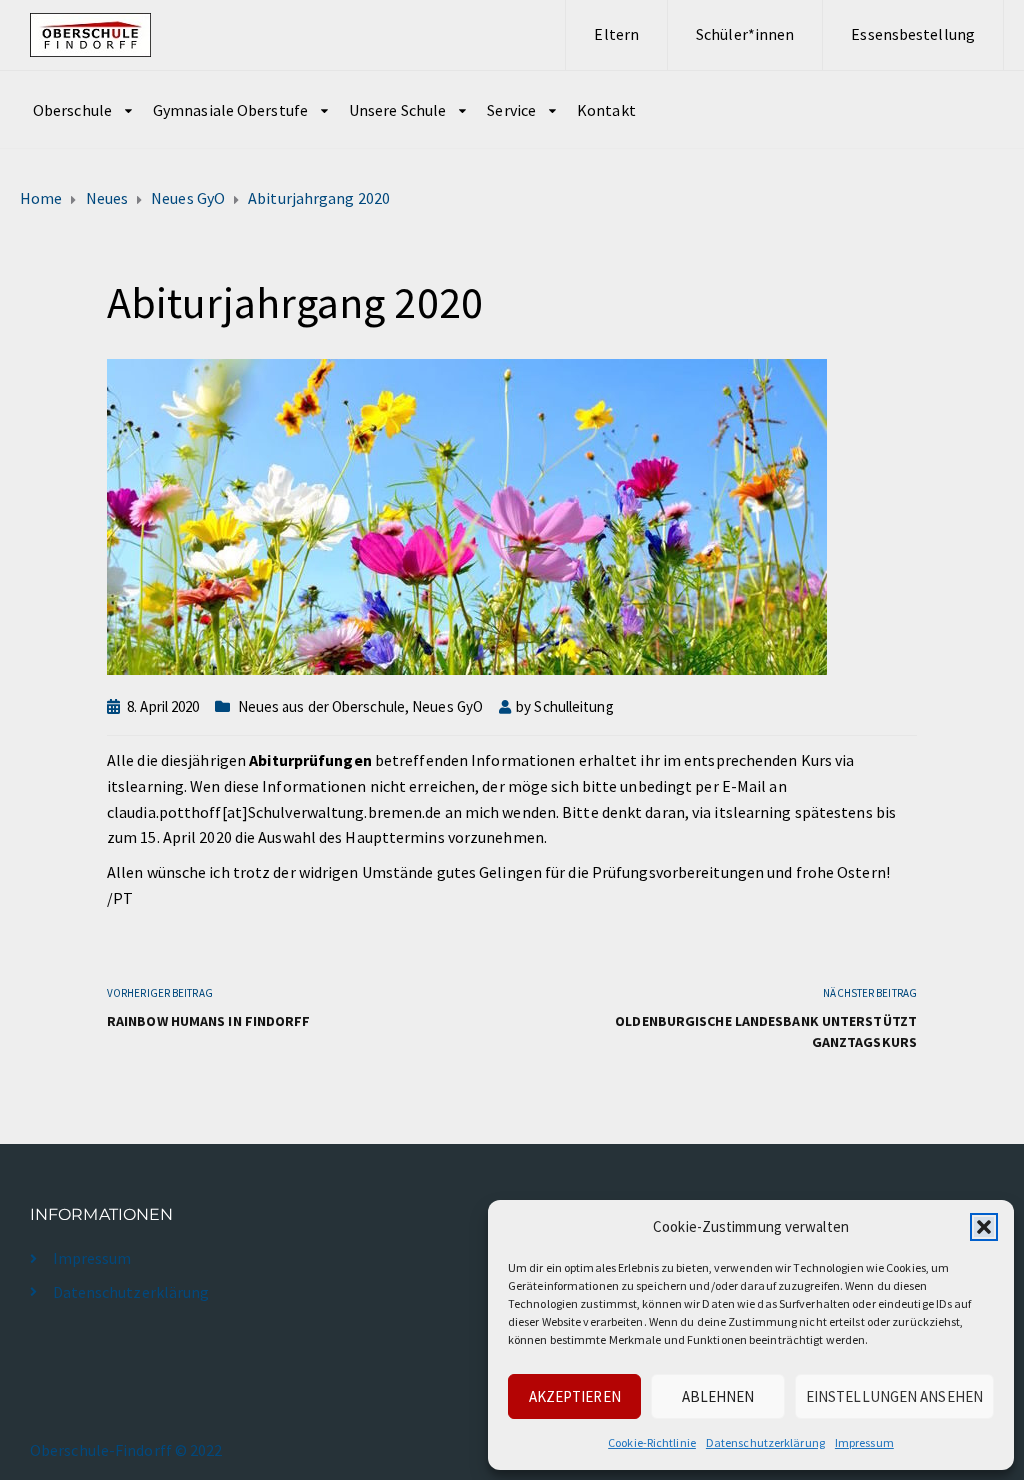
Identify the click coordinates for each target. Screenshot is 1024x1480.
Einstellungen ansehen (894, 1396)
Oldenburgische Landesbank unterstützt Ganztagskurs (766, 1031)
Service (511, 110)
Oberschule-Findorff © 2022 (126, 1450)
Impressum (864, 1442)
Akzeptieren (575, 1396)
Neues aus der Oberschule (321, 706)
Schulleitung (573, 706)
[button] (984, 1227)
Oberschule (72, 110)
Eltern (616, 34)
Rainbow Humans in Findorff (209, 1021)
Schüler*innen (745, 34)
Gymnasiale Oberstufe (230, 110)
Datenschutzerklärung (765, 1442)
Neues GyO (447, 706)
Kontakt (606, 110)
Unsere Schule (397, 110)
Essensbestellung (913, 34)
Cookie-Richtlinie (652, 1442)
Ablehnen (718, 1396)
